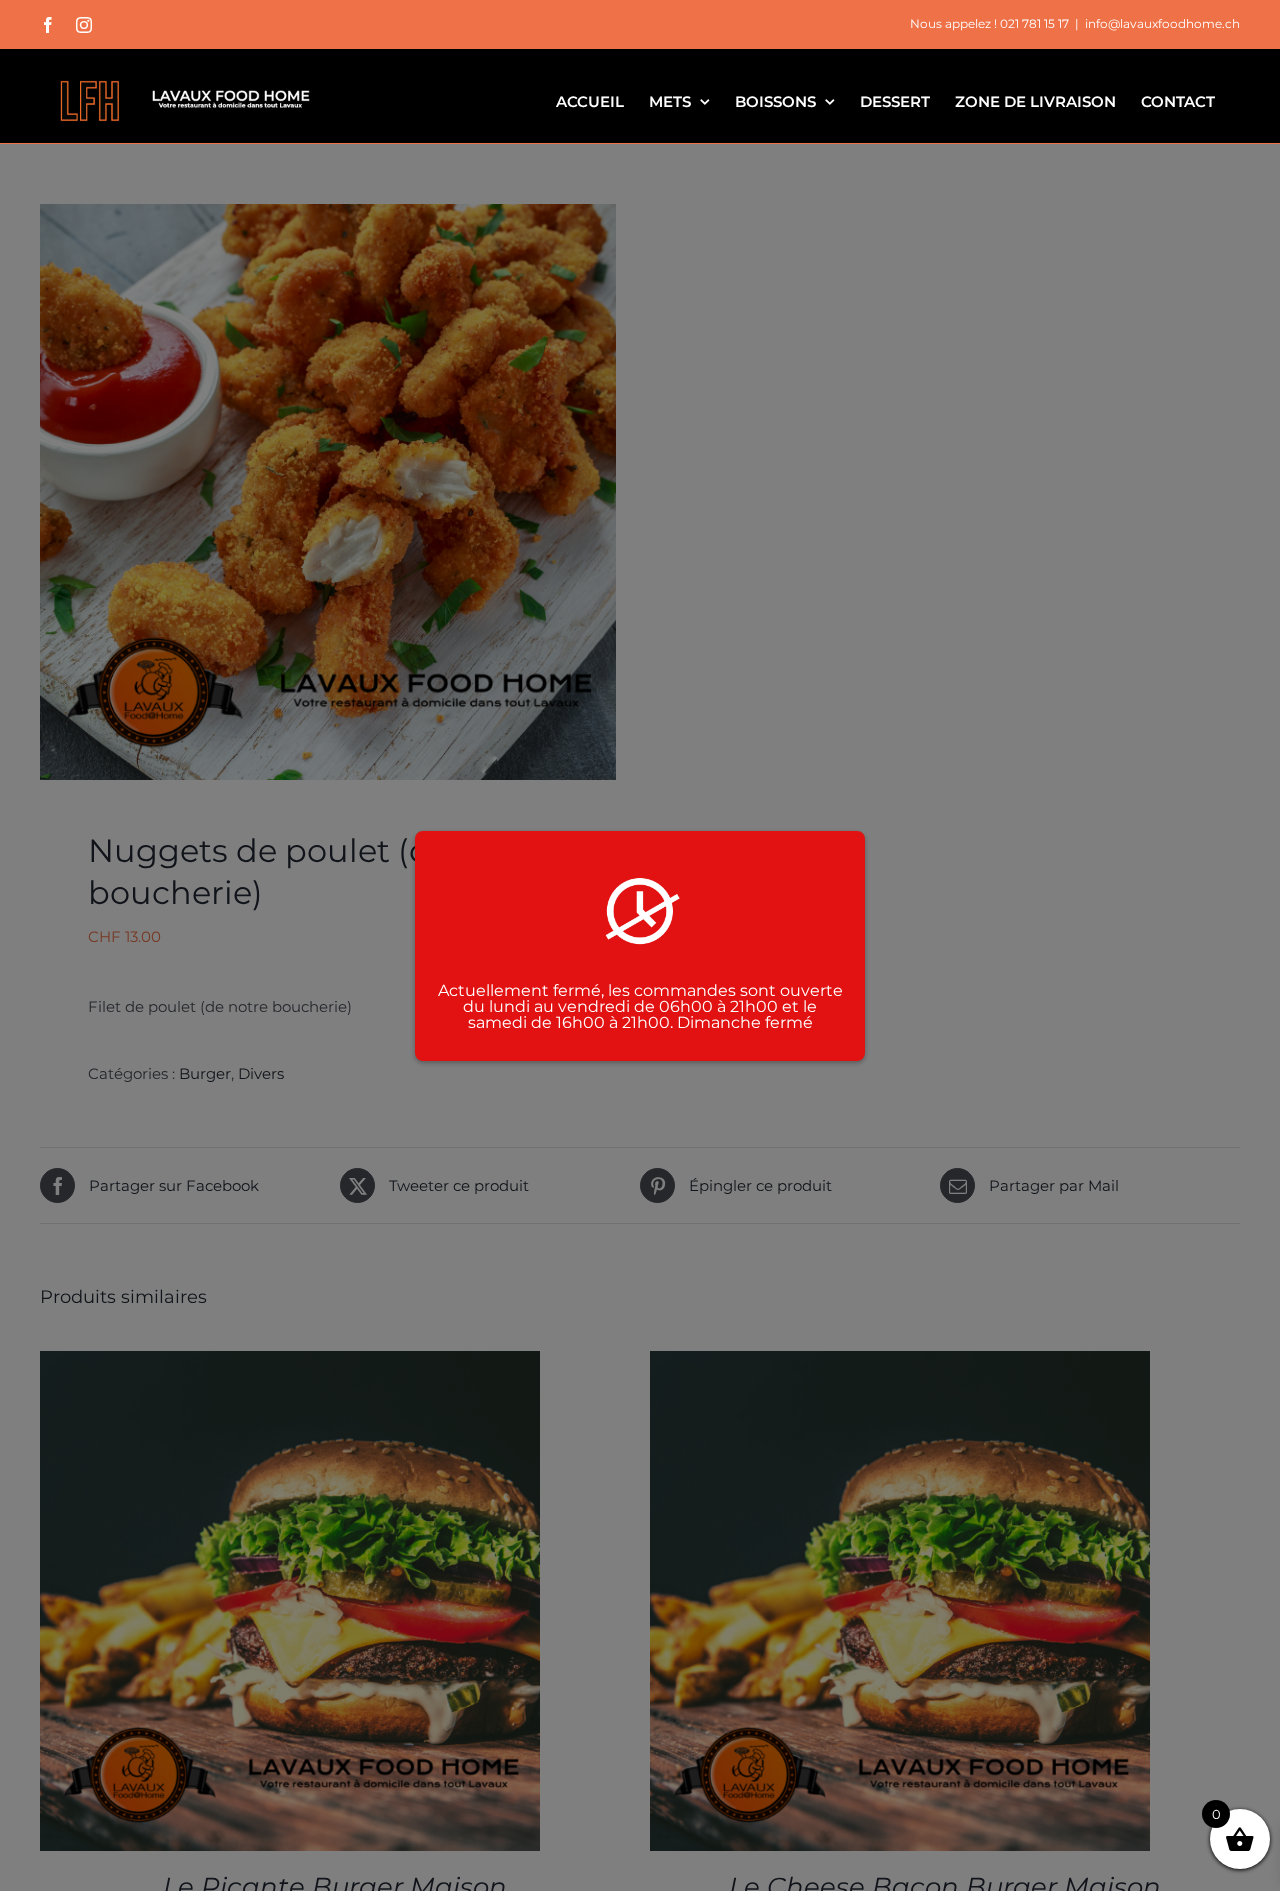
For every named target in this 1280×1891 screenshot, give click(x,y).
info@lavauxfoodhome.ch (1162, 23)
